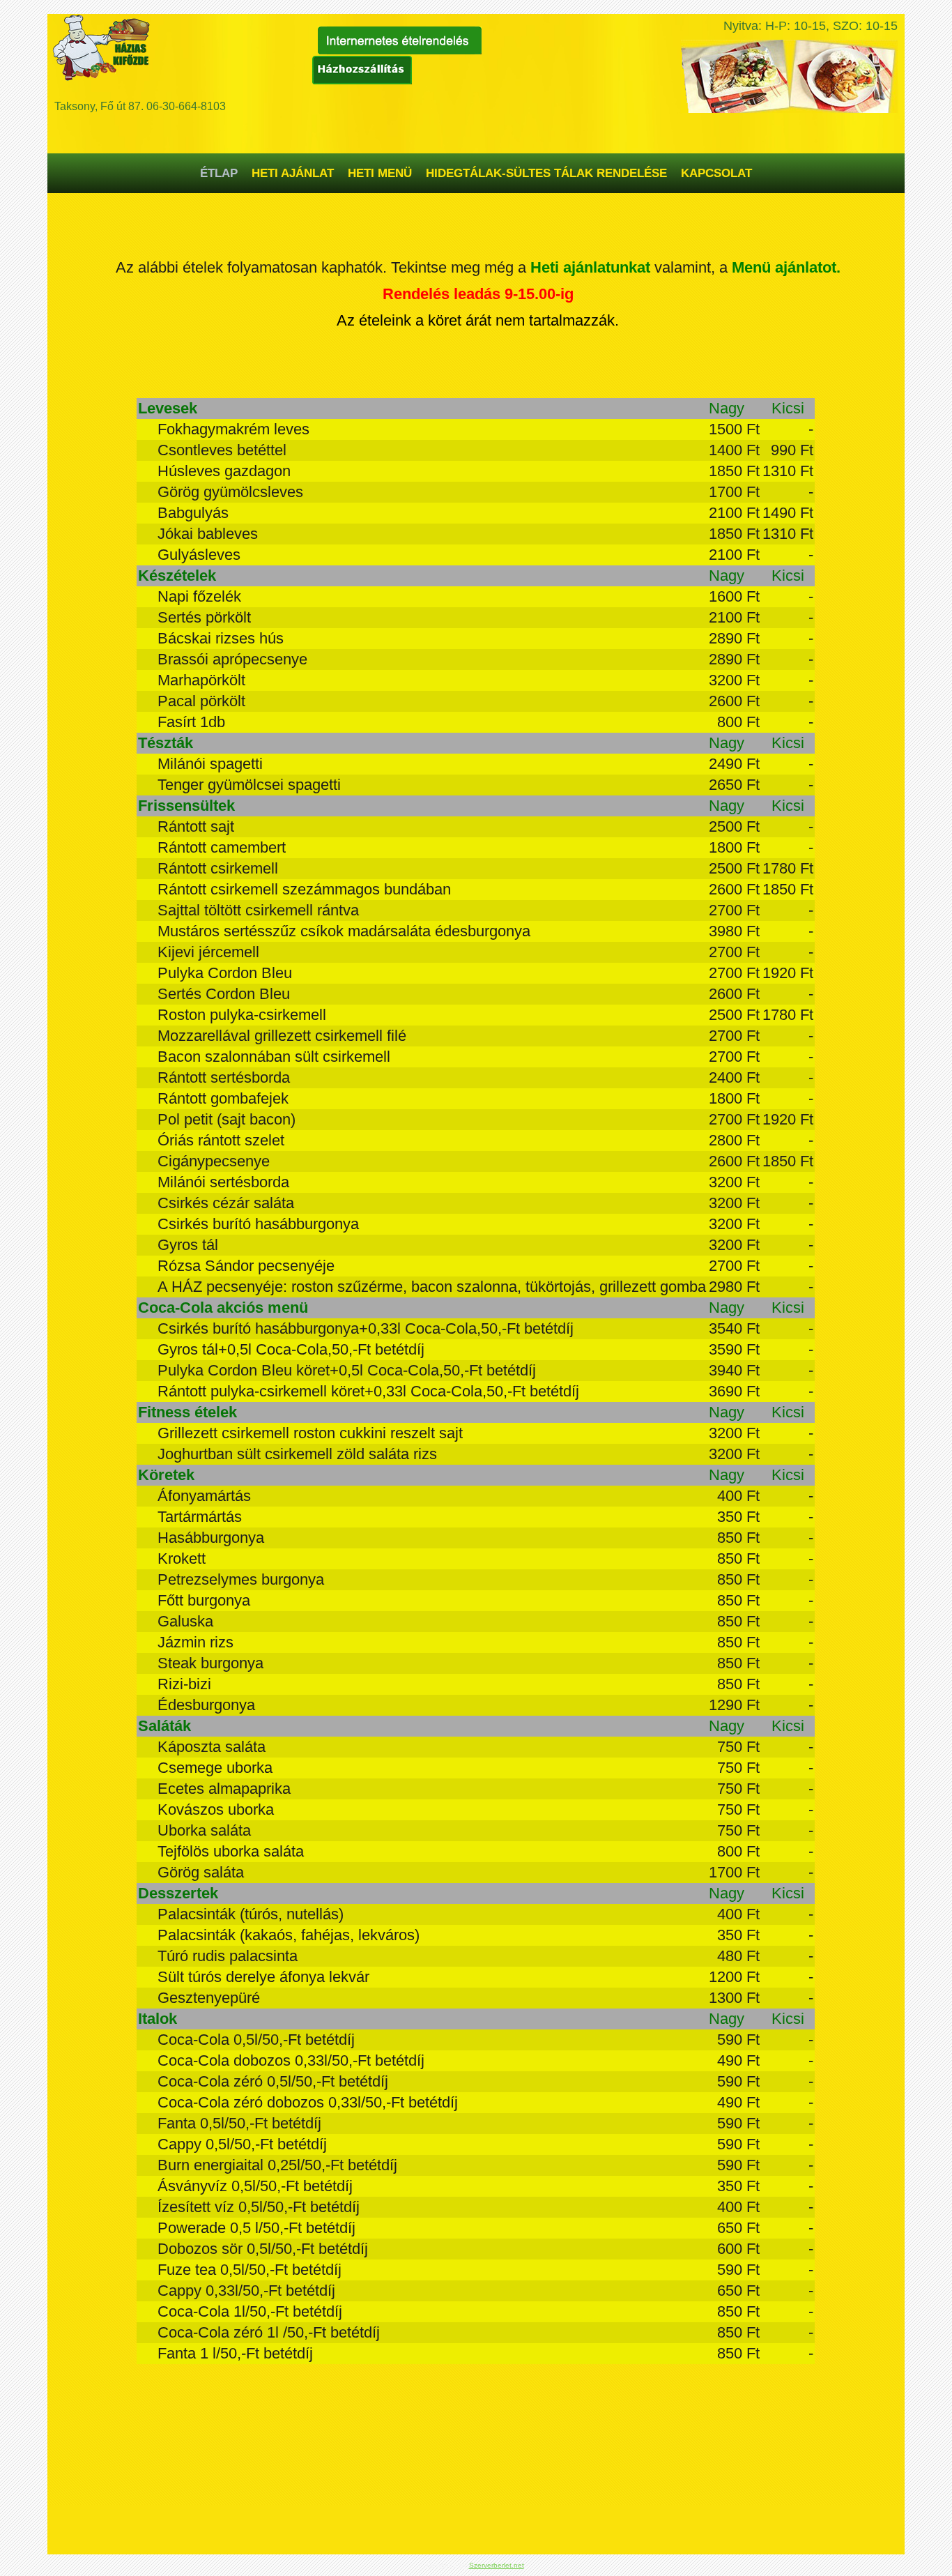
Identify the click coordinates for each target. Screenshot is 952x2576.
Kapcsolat (716, 173)
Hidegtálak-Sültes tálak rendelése (546, 173)
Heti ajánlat (293, 173)
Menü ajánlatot (784, 267)
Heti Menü (380, 173)
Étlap (219, 173)
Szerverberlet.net (497, 2565)
